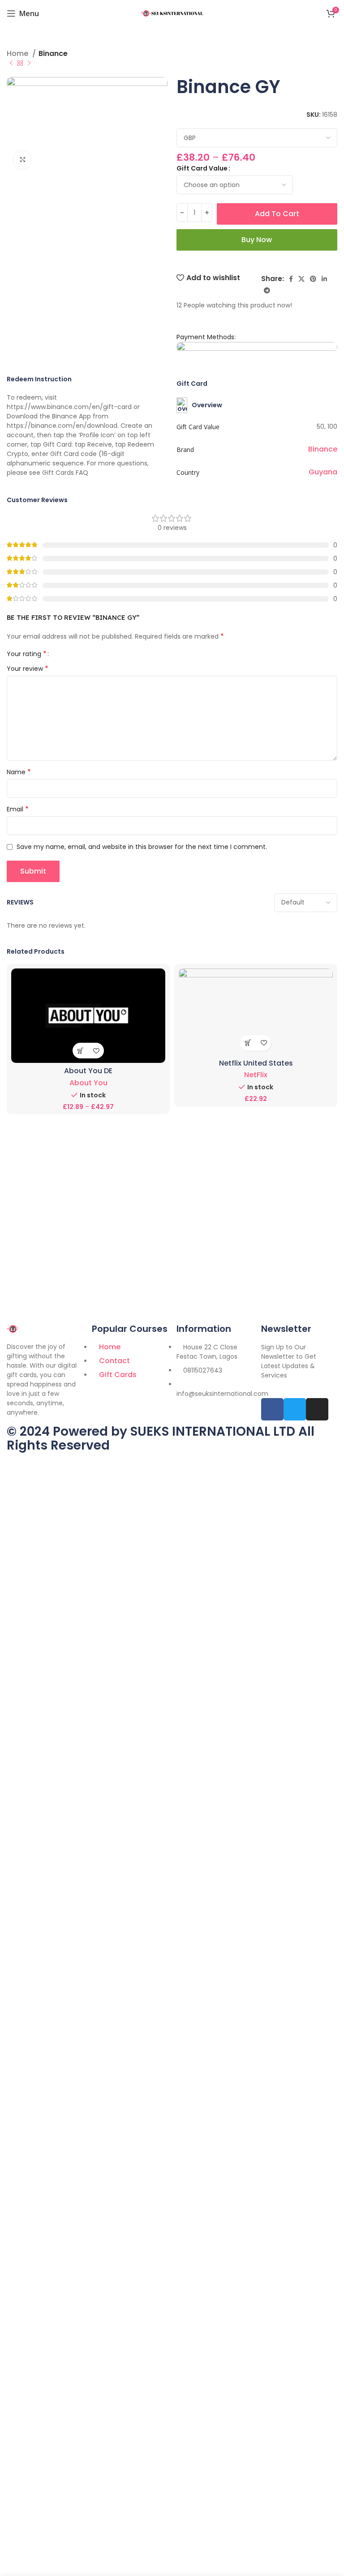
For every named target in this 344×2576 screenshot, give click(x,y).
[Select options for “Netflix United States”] (248, 1043)
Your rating (27, 654)
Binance (53, 54)
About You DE (88, 1071)
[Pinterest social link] (313, 279)
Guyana (323, 472)
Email (18, 809)
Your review (28, 669)
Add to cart (277, 214)
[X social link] (301, 279)
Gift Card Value (202, 168)
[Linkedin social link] (324, 279)
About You (88, 1083)
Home (18, 54)
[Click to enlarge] (22, 160)
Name (19, 772)
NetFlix (256, 1075)
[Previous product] (11, 64)
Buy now (257, 240)
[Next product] (29, 64)
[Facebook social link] (291, 279)
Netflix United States (256, 1063)
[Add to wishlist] (96, 1051)
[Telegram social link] (267, 290)
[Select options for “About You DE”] (80, 1051)
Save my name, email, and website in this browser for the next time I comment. (142, 847)
